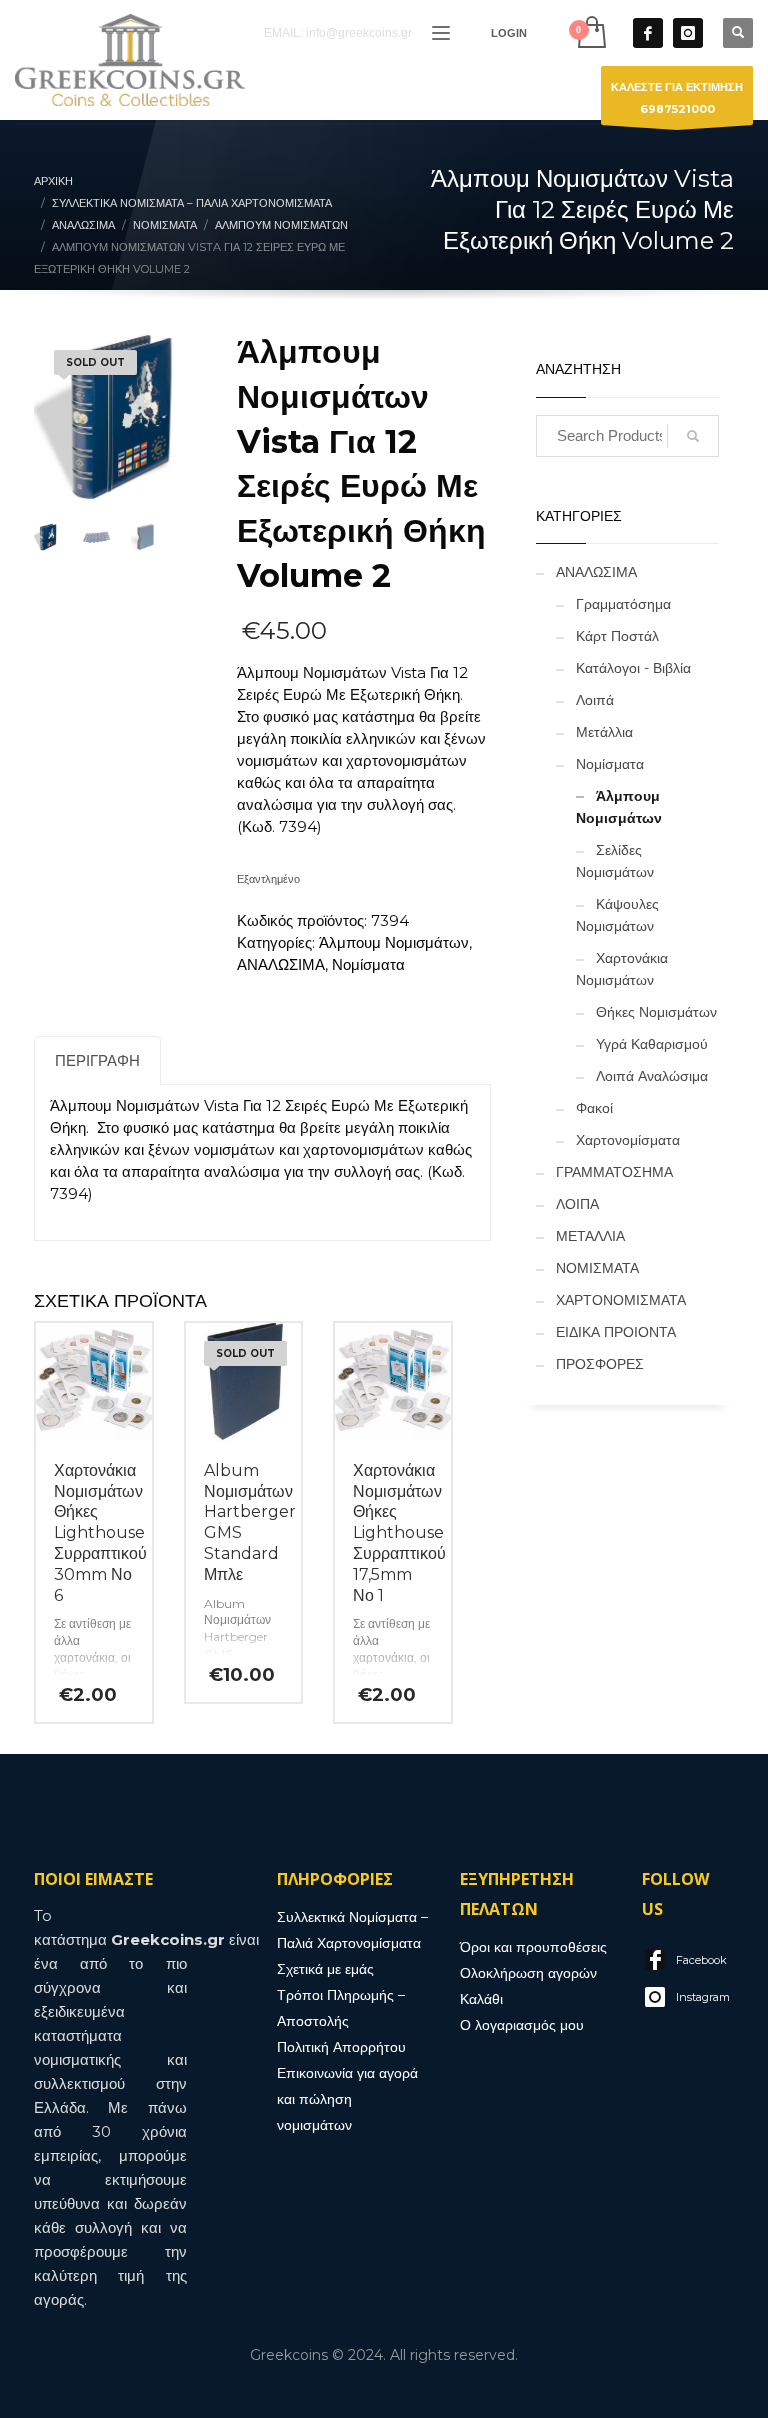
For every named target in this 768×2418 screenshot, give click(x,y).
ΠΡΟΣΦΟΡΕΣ (600, 1364)
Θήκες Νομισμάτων (656, 1012)
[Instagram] (688, 33)
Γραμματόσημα (623, 604)
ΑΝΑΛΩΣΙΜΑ (281, 964)
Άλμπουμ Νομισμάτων (394, 942)
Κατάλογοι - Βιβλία (633, 668)
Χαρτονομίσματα (628, 1140)
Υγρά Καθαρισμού (652, 1044)
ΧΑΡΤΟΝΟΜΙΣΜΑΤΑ (621, 1300)
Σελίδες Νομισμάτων (615, 861)
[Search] (693, 436)
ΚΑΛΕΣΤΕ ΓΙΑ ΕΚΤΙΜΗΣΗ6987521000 (677, 98)
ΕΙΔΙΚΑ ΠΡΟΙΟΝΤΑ (616, 1332)
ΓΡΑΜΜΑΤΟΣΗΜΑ (614, 1172)
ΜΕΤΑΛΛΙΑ (590, 1236)
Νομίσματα (368, 964)
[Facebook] (648, 33)
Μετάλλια (604, 732)
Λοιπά (595, 700)
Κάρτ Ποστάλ (617, 636)
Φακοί (594, 1108)
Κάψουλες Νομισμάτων (617, 915)
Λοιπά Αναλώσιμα (652, 1076)
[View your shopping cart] (590, 32)
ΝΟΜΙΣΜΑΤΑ (597, 1268)
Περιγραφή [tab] (97, 1060)
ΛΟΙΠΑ (577, 1204)
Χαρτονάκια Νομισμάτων (622, 969)
